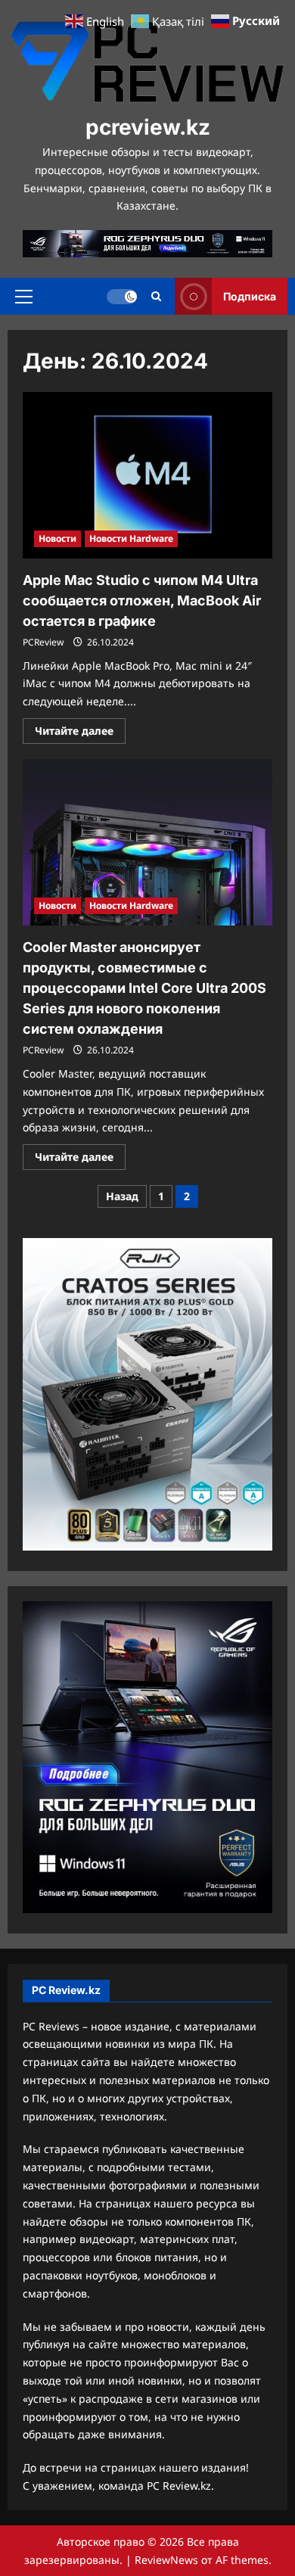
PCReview (43, 642)
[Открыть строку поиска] (156, 296)
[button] (24, 296)
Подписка (250, 296)
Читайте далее (80, 733)
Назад (122, 1196)
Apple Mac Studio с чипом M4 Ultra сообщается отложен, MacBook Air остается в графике (142, 600)
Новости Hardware (131, 538)
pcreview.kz (148, 127)
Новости (57, 538)
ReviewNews (166, 2560)
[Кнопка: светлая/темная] (122, 296)
